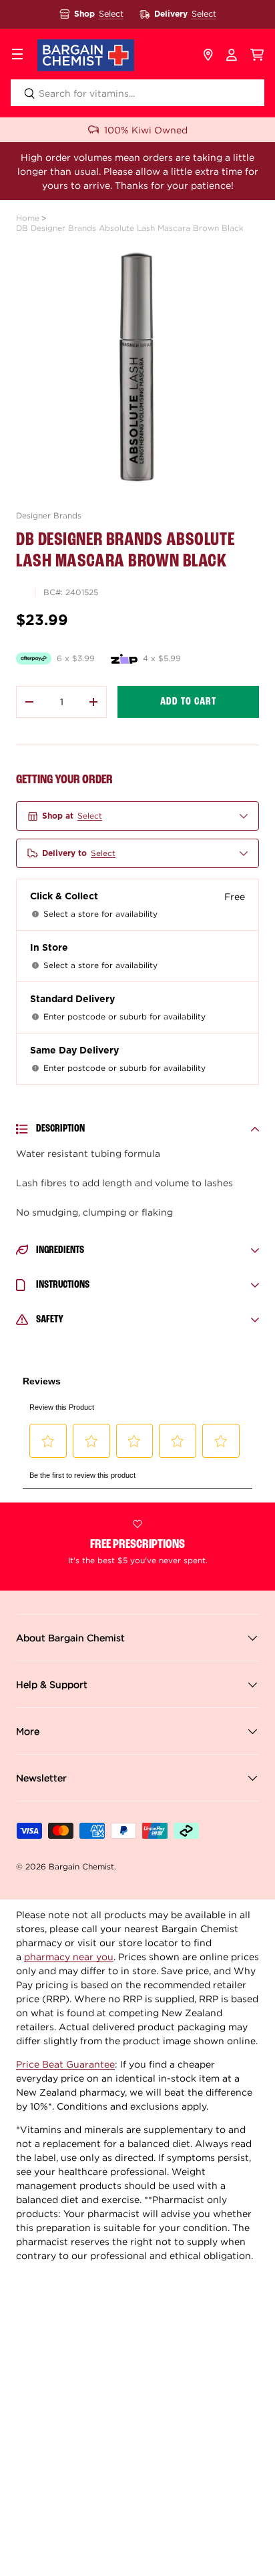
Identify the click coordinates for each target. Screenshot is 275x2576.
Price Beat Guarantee (65, 2064)
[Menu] (17, 55)
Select (111, 14)
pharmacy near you (69, 1957)
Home (28, 218)
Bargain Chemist (81, 1866)
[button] (257, 55)
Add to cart (188, 702)
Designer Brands (49, 515)
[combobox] (137, 93)
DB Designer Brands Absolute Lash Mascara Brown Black (130, 228)
